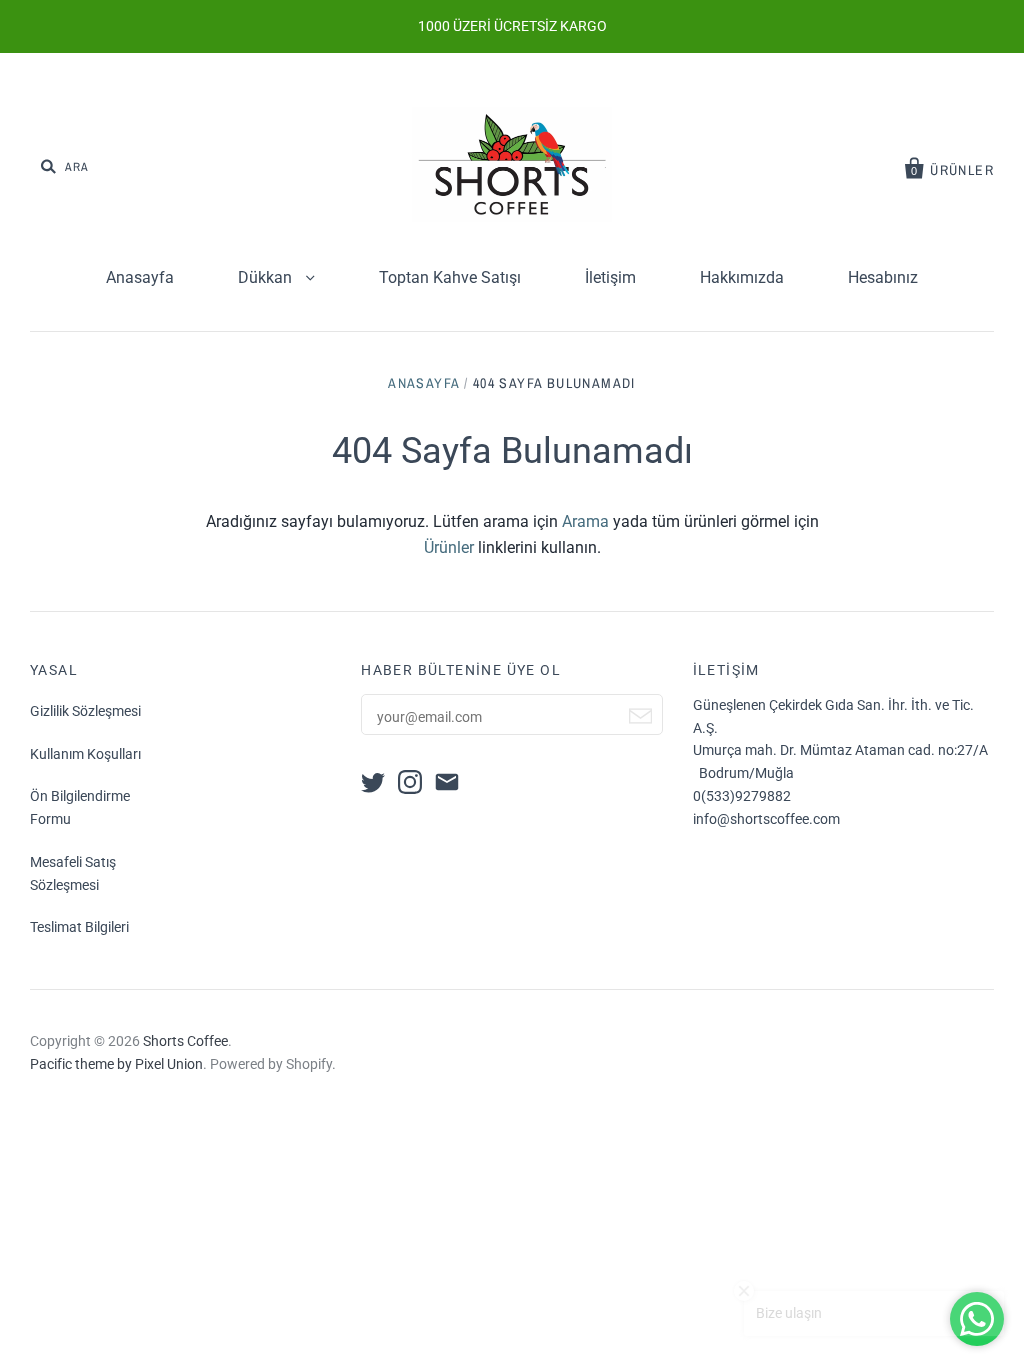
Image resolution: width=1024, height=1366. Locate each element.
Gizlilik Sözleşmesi (85, 711)
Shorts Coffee (185, 1041)
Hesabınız (883, 277)
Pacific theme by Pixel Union (116, 1064)
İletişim (610, 277)
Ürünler (449, 547)
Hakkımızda (742, 277)
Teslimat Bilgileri (79, 927)
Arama (585, 521)
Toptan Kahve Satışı (450, 277)
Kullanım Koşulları (85, 754)
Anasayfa (140, 277)
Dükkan (267, 277)
